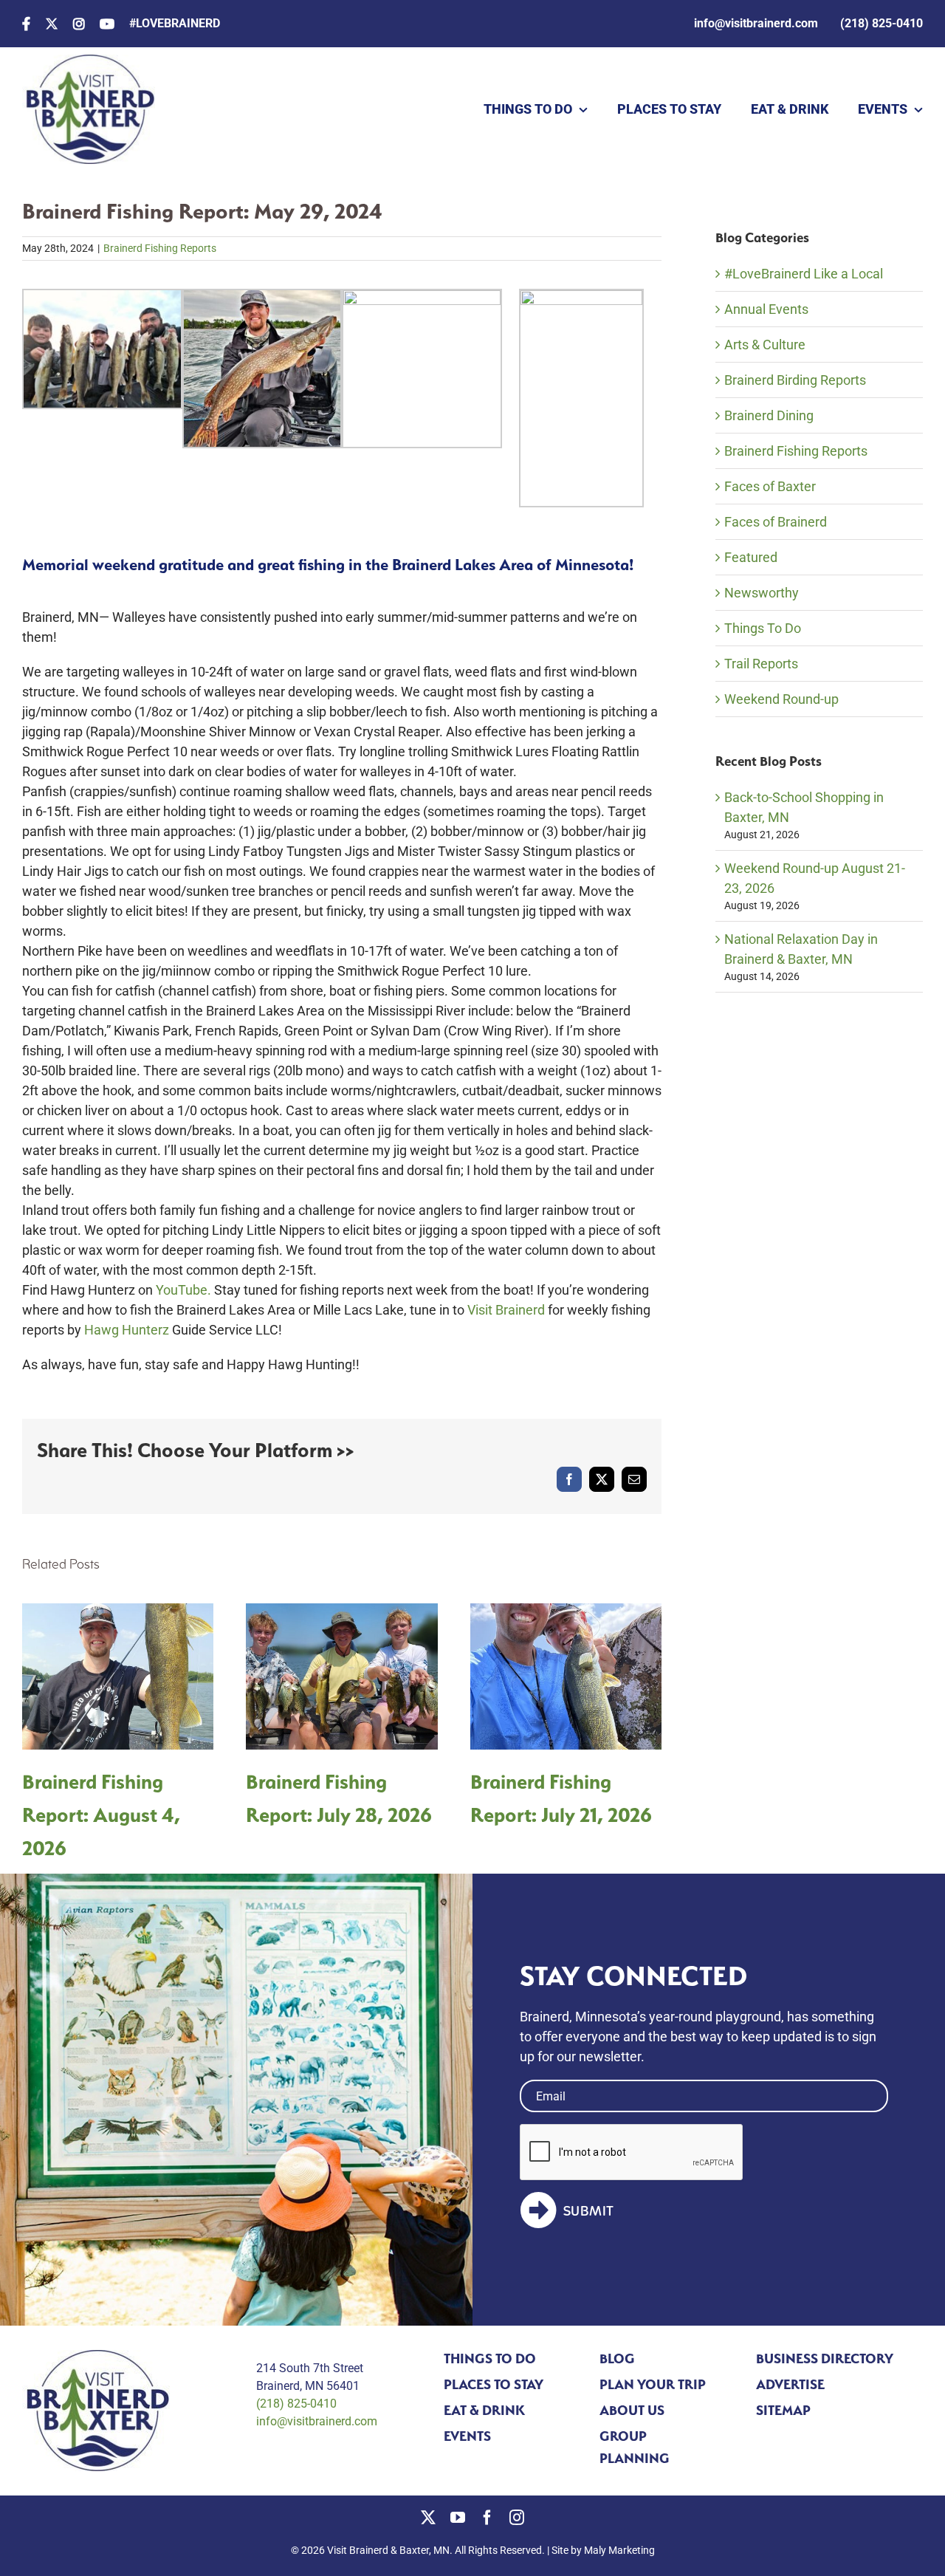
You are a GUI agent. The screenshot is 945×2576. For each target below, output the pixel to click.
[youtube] (458, 2518)
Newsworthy (762, 593)
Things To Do (763, 628)
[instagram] (517, 2518)
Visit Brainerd (506, 1310)
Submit (589, 2211)
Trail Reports (761, 664)
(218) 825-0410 (296, 2404)
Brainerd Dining (769, 415)
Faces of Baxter (770, 486)
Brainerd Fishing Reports (160, 248)
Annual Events (766, 309)
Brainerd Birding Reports (795, 380)
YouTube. (183, 1290)
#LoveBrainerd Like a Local (804, 274)
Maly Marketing (619, 2550)
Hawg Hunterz (127, 1330)
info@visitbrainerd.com (317, 2421)
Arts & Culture (765, 345)
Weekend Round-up (781, 699)
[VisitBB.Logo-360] (89, 61)
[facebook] (487, 2518)
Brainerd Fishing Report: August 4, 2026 (101, 1815)
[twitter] (428, 2518)
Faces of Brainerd (776, 522)
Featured (751, 557)
